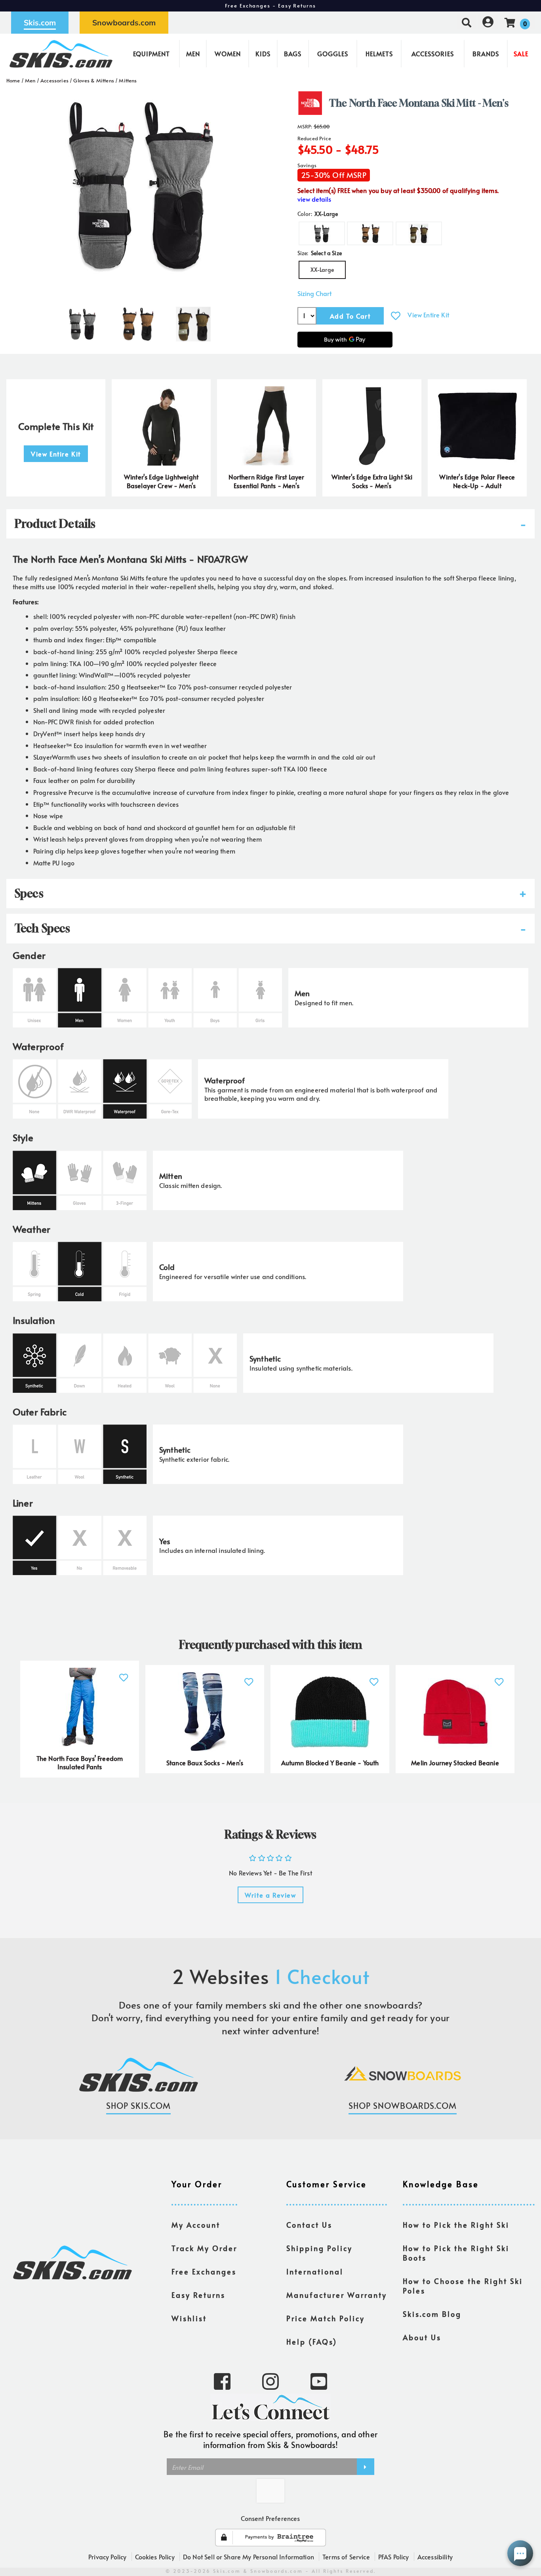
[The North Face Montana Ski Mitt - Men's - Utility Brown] (138, 321)
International (315, 2272)
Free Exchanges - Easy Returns (270, 6)
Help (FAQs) (312, 2342)
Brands (486, 53)
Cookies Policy (155, 2557)
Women (228, 53)
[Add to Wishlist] (396, 316)
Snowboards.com (124, 23)
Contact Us (309, 2225)
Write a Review (270, 1895)
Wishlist (189, 2318)
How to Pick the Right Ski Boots (456, 2253)
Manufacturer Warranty (337, 2295)
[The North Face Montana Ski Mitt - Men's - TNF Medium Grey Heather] (82, 321)
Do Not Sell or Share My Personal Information (249, 2557)
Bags (293, 53)
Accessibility (435, 2557)
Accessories (433, 53)
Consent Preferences (270, 2518)
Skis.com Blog (432, 2314)
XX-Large (322, 270)
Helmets (379, 53)
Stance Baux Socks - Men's (205, 1763)
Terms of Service (346, 2557)
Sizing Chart (314, 293)
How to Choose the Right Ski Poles (463, 2286)
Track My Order (204, 2248)
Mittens (128, 80)
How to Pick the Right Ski (456, 2225)
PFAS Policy (394, 2557)
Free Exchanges (204, 2272)
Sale (521, 53)
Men (193, 53)
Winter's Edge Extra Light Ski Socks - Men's (372, 481)
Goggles (333, 53)
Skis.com (40, 23)
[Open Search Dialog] (467, 22)
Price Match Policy (326, 2318)
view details (314, 199)
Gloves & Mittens (94, 80)
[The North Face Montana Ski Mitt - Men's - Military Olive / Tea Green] (193, 321)
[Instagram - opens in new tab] (270, 2381)
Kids (263, 53)
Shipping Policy (319, 2248)
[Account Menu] (488, 22)
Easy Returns (198, 2295)
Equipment (151, 53)
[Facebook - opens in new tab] (222, 2381)
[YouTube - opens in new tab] (319, 2381)
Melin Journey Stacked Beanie (455, 1763)
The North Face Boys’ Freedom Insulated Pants (80, 1763)
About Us (422, 2337)
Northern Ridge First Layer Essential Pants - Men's (266, 481)
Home (13, 80)
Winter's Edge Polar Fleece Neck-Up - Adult (477, 481)
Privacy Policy (107, 2557)
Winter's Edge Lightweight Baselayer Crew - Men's (161, 481)
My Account (196, 2225)
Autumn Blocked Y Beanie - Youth (330, 1763)
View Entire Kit (428, 315)
